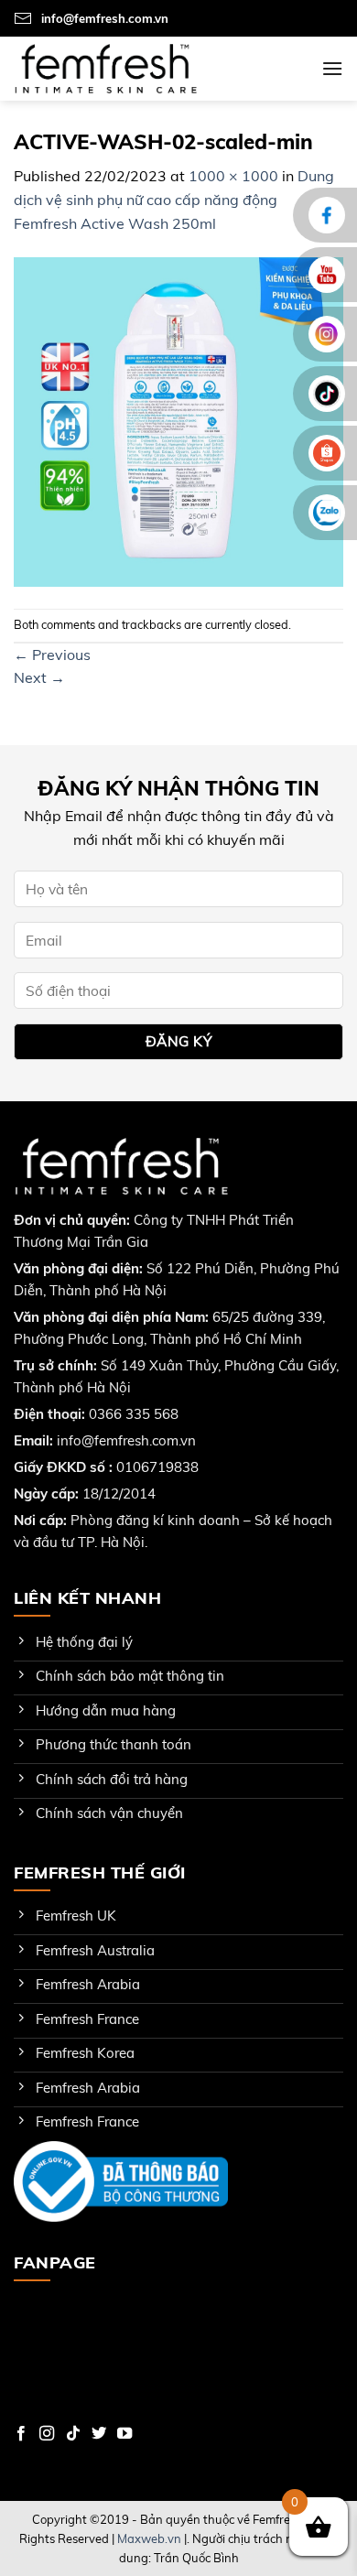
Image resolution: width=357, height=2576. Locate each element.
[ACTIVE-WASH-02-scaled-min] (178, 420)
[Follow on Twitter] (99, 2434)
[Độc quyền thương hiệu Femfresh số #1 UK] (105, 68)
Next (39, 677)
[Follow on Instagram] (47, 2434)
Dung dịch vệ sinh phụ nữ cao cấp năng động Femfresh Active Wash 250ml (174, 199)
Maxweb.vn (149, 2538)
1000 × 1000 (233, 176)
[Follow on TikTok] (73, 2434)
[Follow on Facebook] (21, 2434)
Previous (52, 655)
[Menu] (332, 68)
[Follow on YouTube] (124, 2434)
